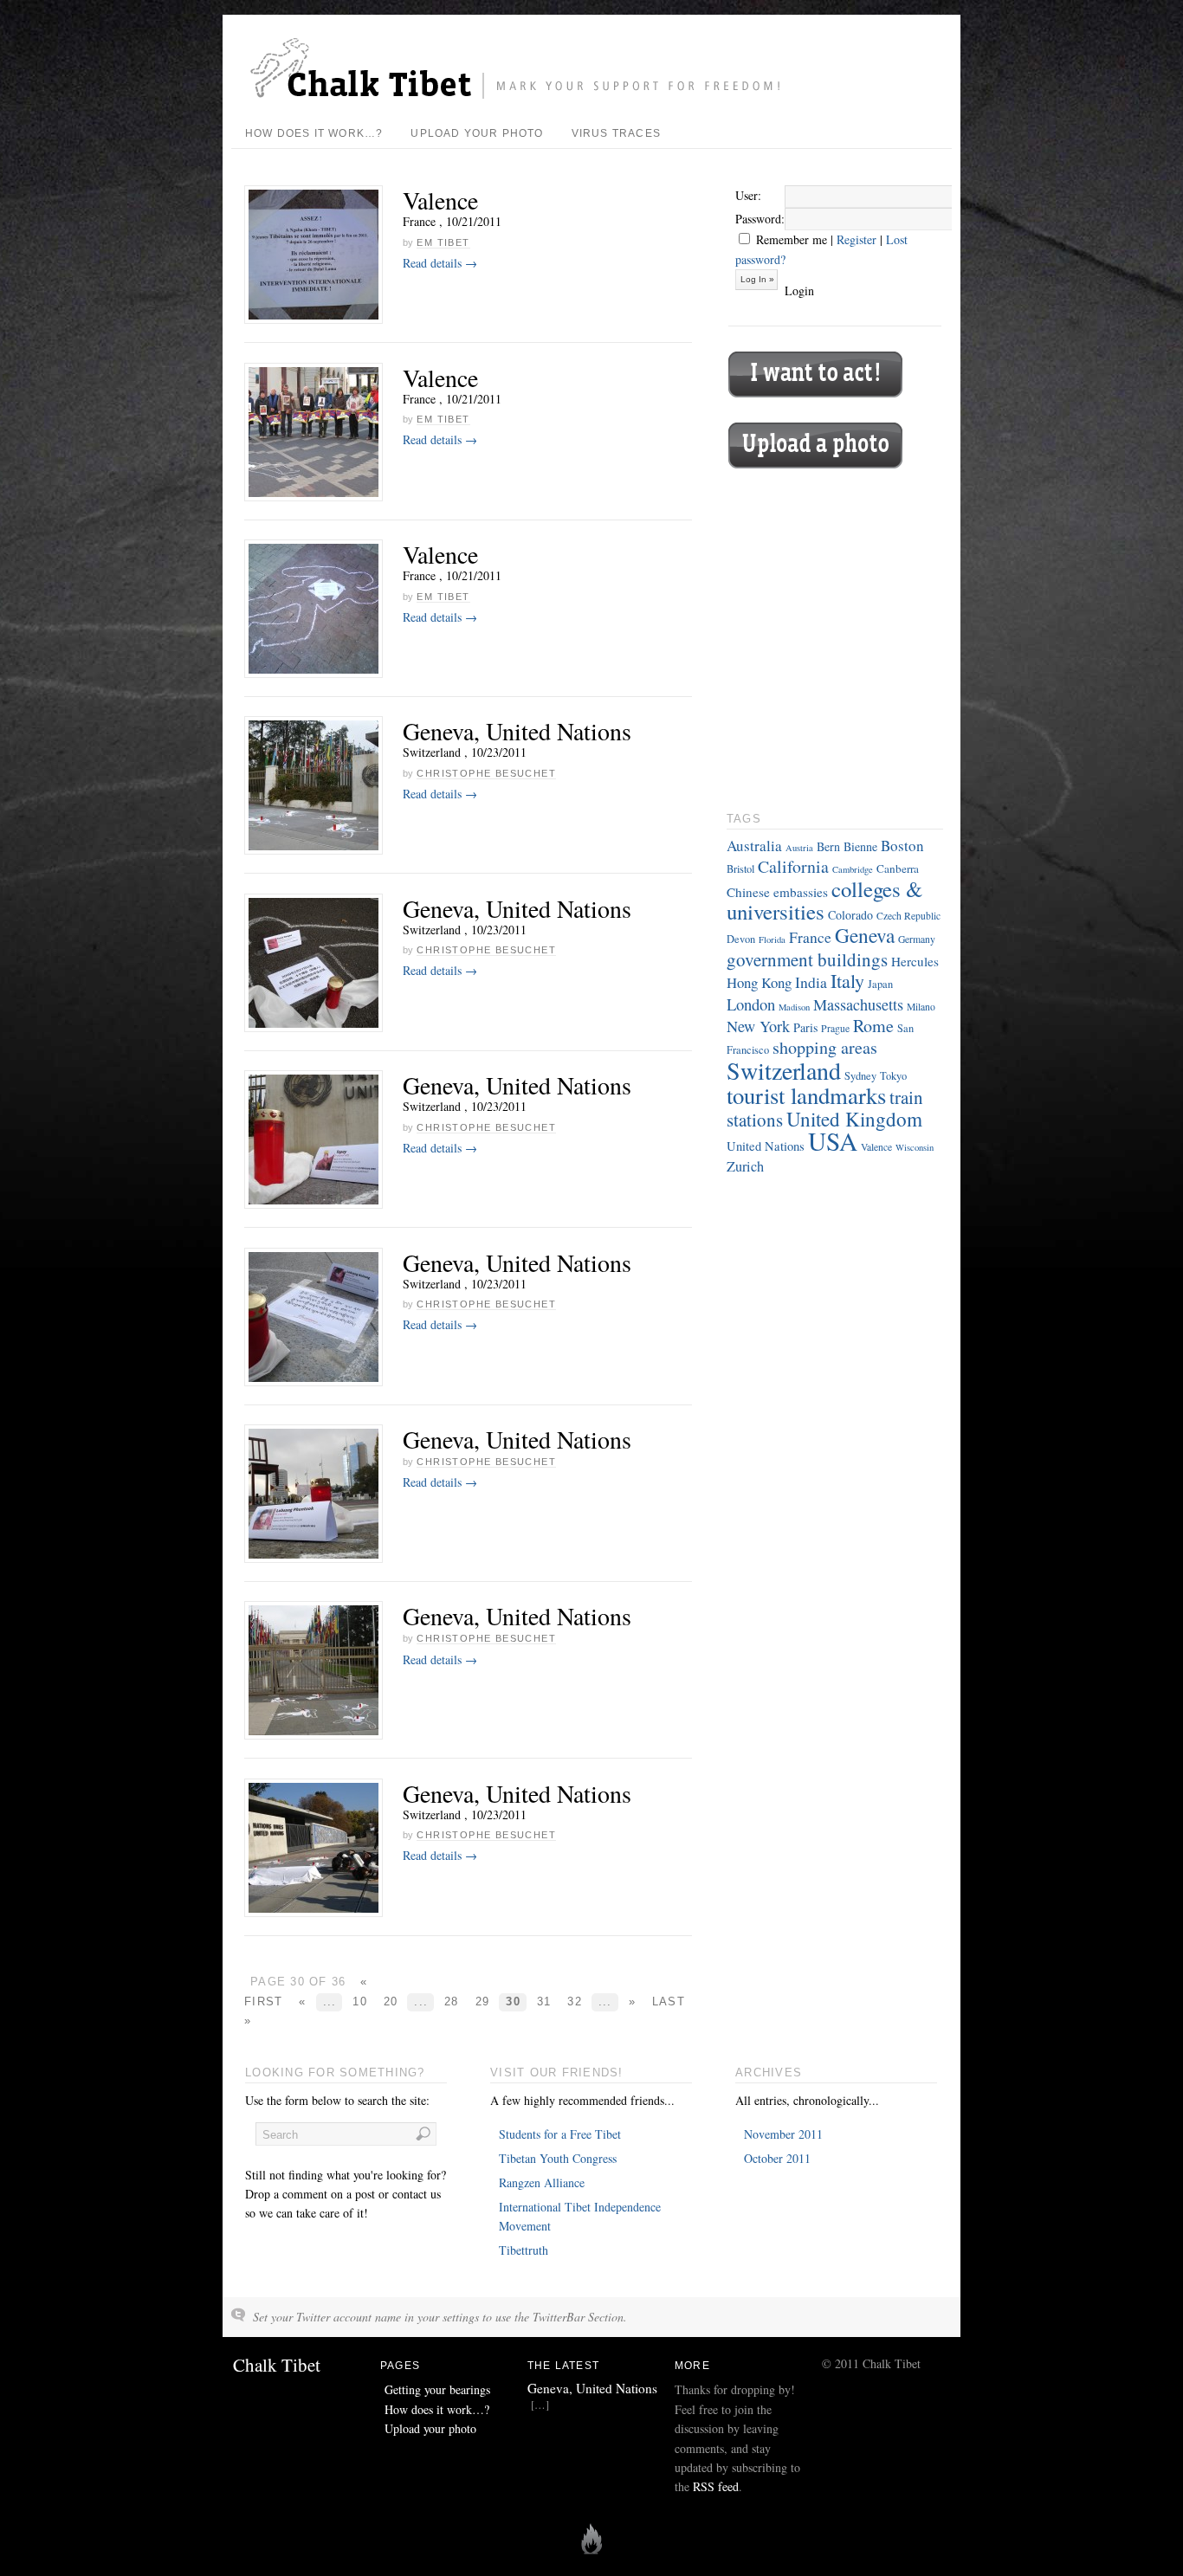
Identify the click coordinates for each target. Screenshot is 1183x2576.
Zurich (745, 1166)
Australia (754, 846)
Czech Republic (908, 916)
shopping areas (825, 1047)
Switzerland (784, 1070)
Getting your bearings (437, 2389)
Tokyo (893, 1076)
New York (758, 1026)
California (793, 866)
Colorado (850, 915)
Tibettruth (524, 2250)
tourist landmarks (806, 1095)
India (811, 982)
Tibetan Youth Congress (558, 2158)
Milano (921, 1007)
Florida (772, 939)
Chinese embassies (777, 892)
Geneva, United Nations (517, 731)
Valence (440, 200)
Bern (828, 846)
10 (360, 2002)
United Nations (766, 1146)
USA (833, 1141)
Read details (440, 263)
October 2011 (777, 2158)
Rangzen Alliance (542, 2182)
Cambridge (853, 869)
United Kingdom (854, 1119)
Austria (799, 848)
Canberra (898, 868)
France (810, 937)
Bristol (740, 869)
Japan (880, 984)
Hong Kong (759, 982)
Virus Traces (616, 133)
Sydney (860, 1076)
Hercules (915, 961)
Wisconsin (915, 1147)
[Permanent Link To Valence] (314, 255)
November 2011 (783, 2134)
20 (391, 2002)
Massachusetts (858, 1004)
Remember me (790, 239)
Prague (835, 1028)
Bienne (860, 846)
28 (452, 2002)
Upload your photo (477, 133)
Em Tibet (443, 242)
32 (575, 2002)
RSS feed (716, 2486)
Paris (805, 1027)
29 (483, 2002)
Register (857, 239)
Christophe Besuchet (486, 773)
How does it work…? (314, 133)
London (751, 1004)
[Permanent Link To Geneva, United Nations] (314, 785)
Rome (873, 1026)
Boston (902, 846)
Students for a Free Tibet (560, 2134)
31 (544, 2002)
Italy (847, 981)
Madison (794, 1007)
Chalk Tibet (277, 2365)
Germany (917, 939)
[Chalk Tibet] (521, 97)
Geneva (865, 935)
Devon (741, 939)
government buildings (807, 959)
